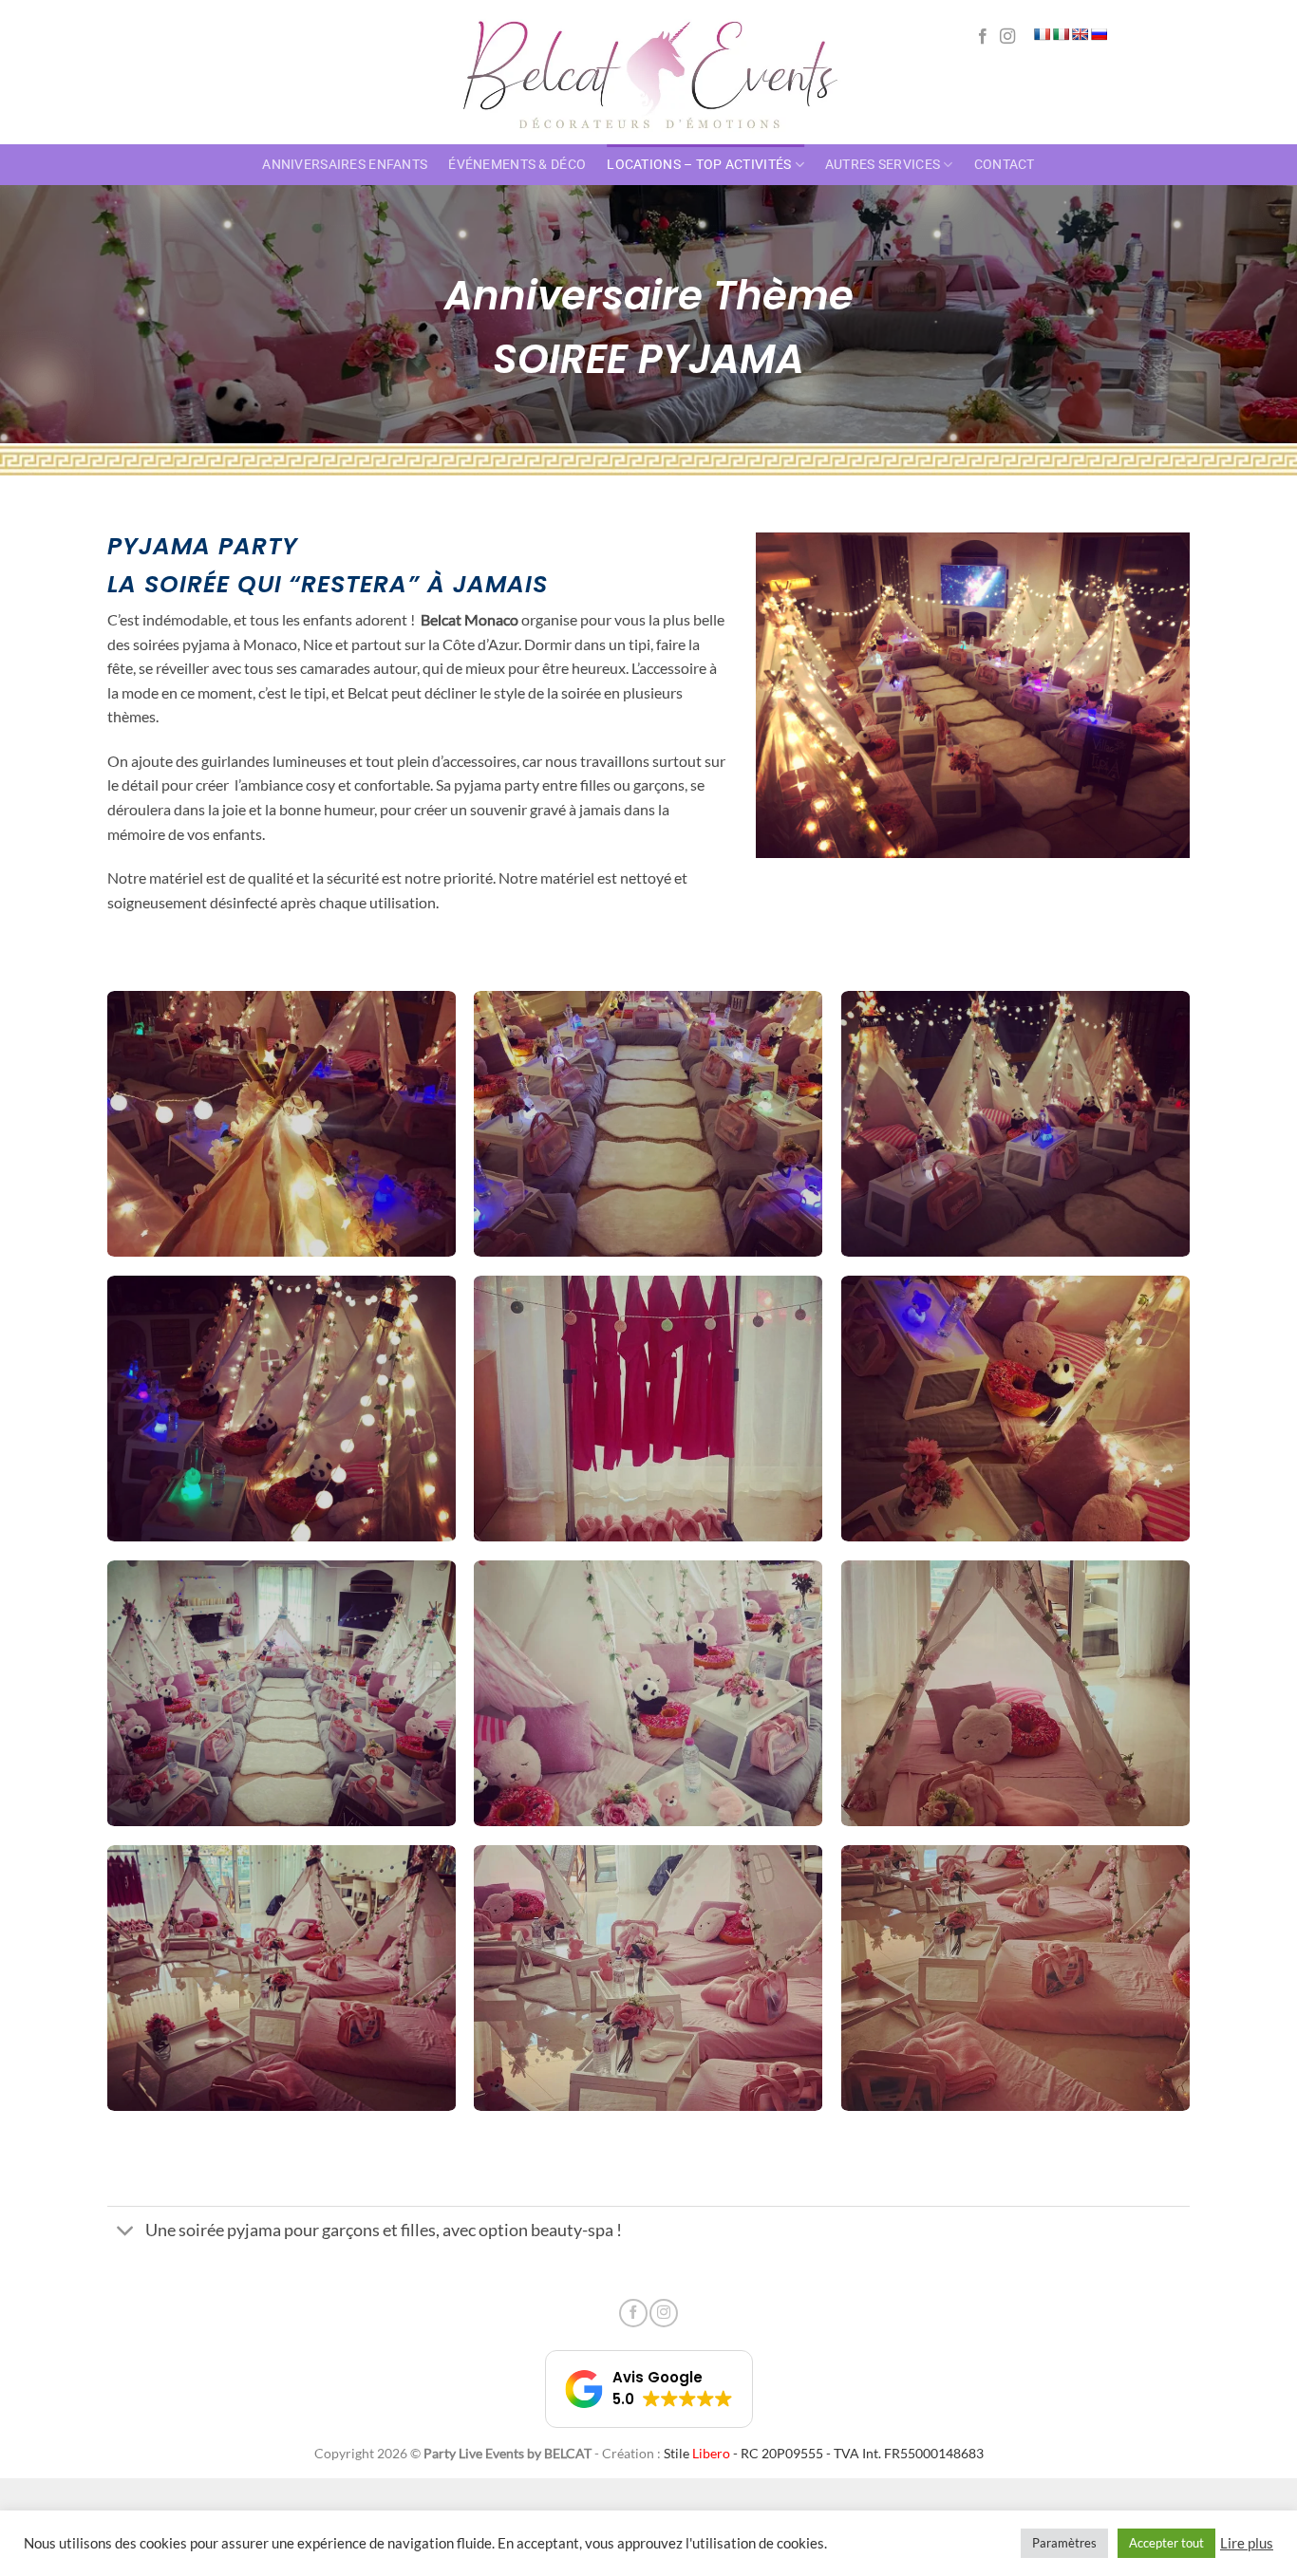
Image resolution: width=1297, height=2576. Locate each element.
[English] (1080, 34)
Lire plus (1247, 2543)
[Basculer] (126, 2232)
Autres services (883, 165)
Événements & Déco (517, 165)
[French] (1042, 34)
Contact (1005, 165)
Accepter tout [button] (1166, 2543)
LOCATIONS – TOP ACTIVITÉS (699, 165)
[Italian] (1061, 34)
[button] (649, 2389)
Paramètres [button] (1064, 2543)
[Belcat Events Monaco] (649, 72)
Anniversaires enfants (345, 165)
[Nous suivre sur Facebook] (983, 37)
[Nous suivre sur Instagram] (1007, 37)
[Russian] (1099, 34)
